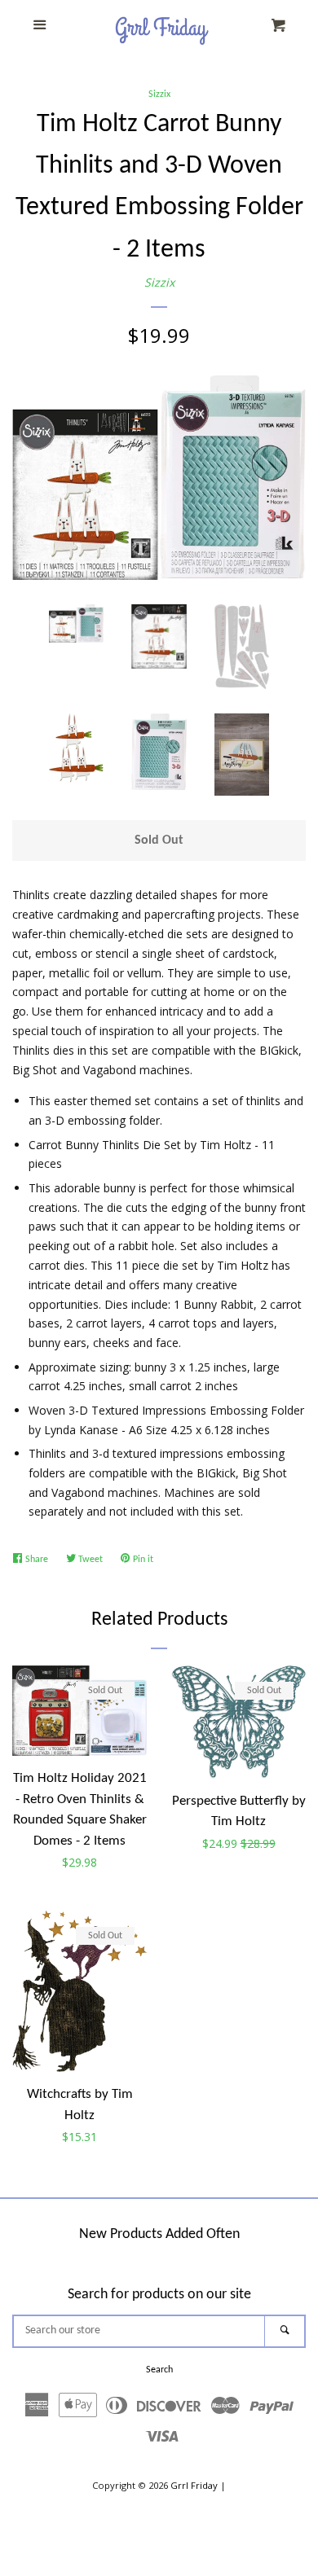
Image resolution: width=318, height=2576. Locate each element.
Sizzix (159, 94)
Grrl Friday (194, 2485)
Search (159, 2370)
